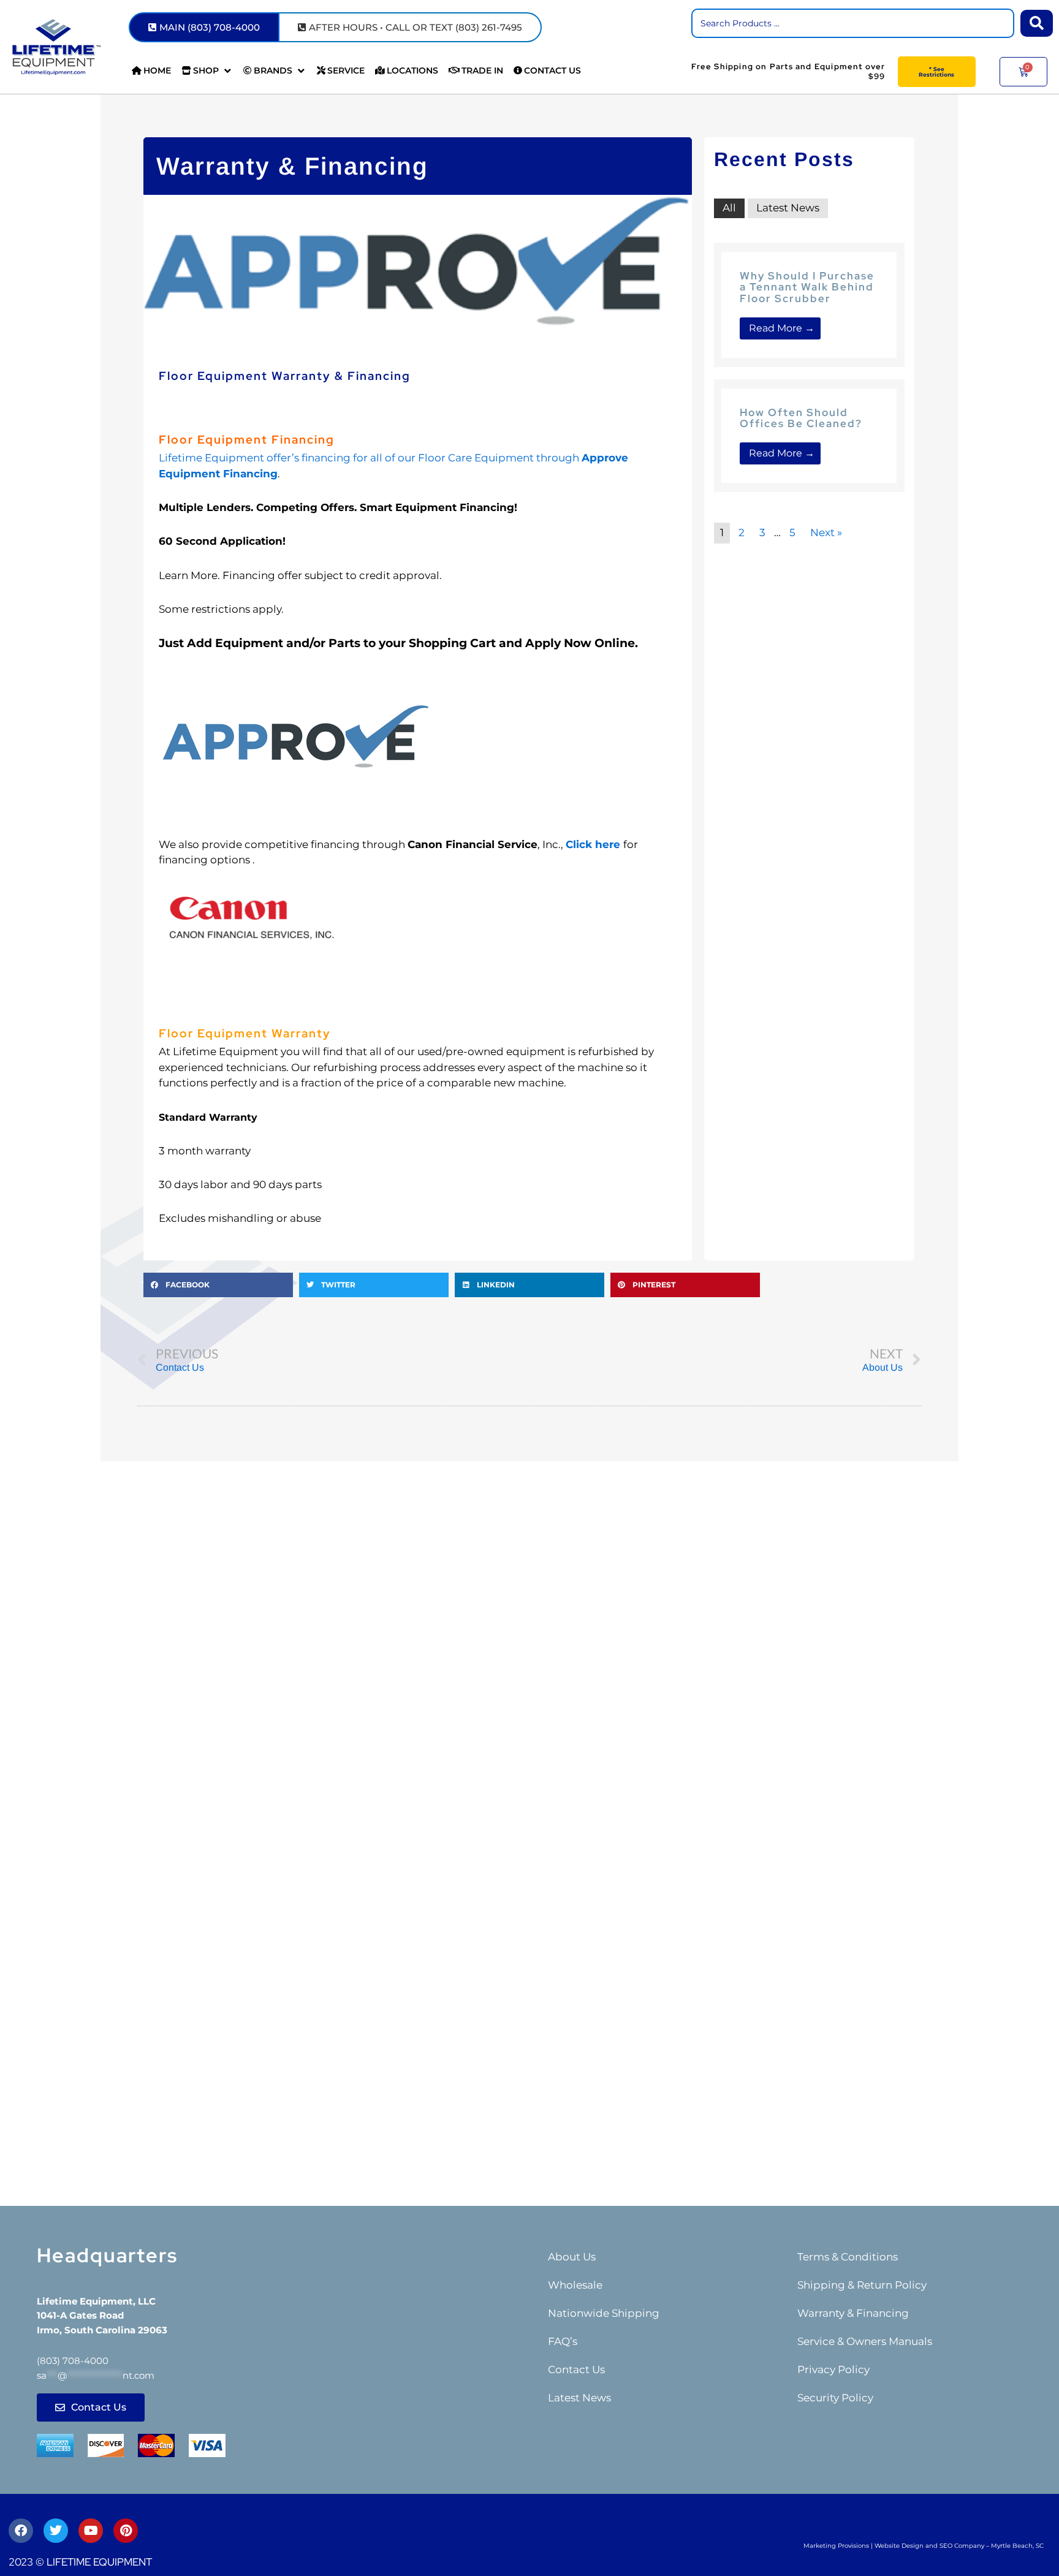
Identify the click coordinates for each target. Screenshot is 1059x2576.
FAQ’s (563, 2341)
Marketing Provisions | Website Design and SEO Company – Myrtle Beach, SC (924, 2546)
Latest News (788, 208)
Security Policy (835, 2398)
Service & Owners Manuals (865, 2341)
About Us (572, 2257)
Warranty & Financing (853, 2313)
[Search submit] (1037, 23)
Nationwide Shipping (604, 2313)
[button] (207, 71)
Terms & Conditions (848, 2257)
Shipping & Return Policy (862, 2285)
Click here (593, 844)
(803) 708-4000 (73, 2361)
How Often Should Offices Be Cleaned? (801, 418)
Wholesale (575, 2285)
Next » (826, 532)
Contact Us (576, 2370)
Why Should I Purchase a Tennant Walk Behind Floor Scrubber (807, 287)
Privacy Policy (833, 2370)
